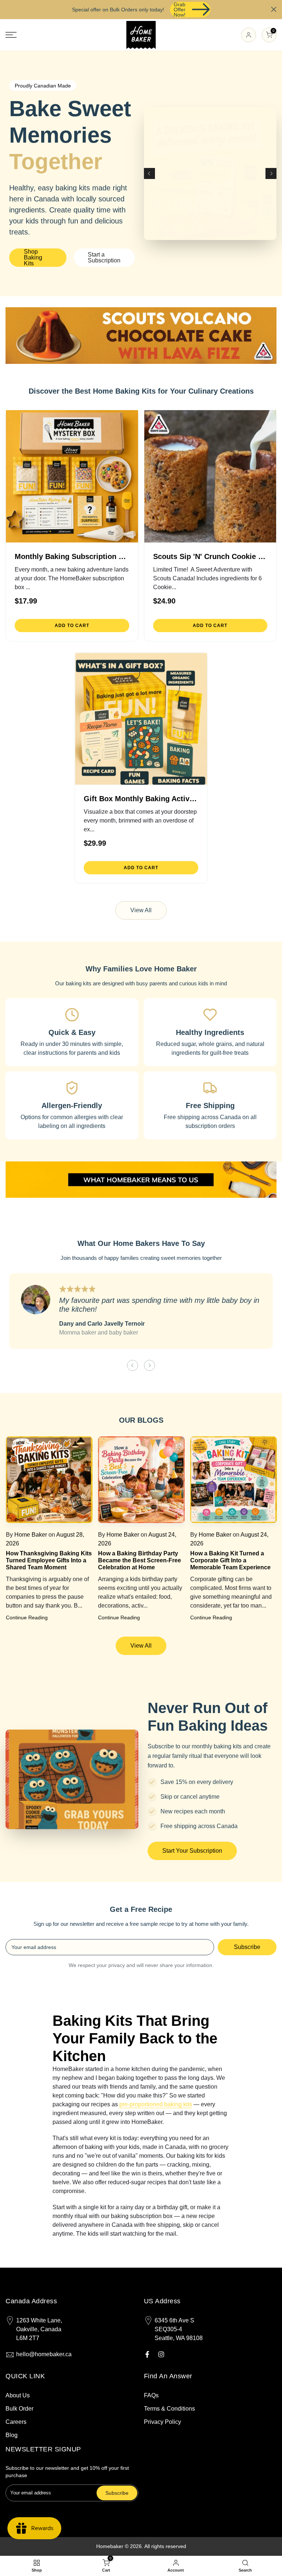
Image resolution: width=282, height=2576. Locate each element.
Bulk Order (19, 2409)
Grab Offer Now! (180, 10)
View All (141, 910)
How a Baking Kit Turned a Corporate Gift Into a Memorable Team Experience (230, 1560)
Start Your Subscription (192, 1851)
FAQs (151, 2395)
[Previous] (149, 173)
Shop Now (210, 173)
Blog (12, 2435)
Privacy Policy (162, 2422)
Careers (16, 2422)
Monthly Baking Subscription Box (73, 556)
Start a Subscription (104, 257)
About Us (18, 2395)
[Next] (271, 173)
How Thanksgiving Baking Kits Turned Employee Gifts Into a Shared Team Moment (48, 1560)
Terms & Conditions (169, 2409)
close (8, 9)
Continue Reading (26, 1617)
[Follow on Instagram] (161, 2354)
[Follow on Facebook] (147, 2354)
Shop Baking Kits (33, 257)
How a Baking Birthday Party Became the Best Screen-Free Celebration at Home (139, 1560)
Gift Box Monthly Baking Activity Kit (147, 799)
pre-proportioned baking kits (156, 2104)
